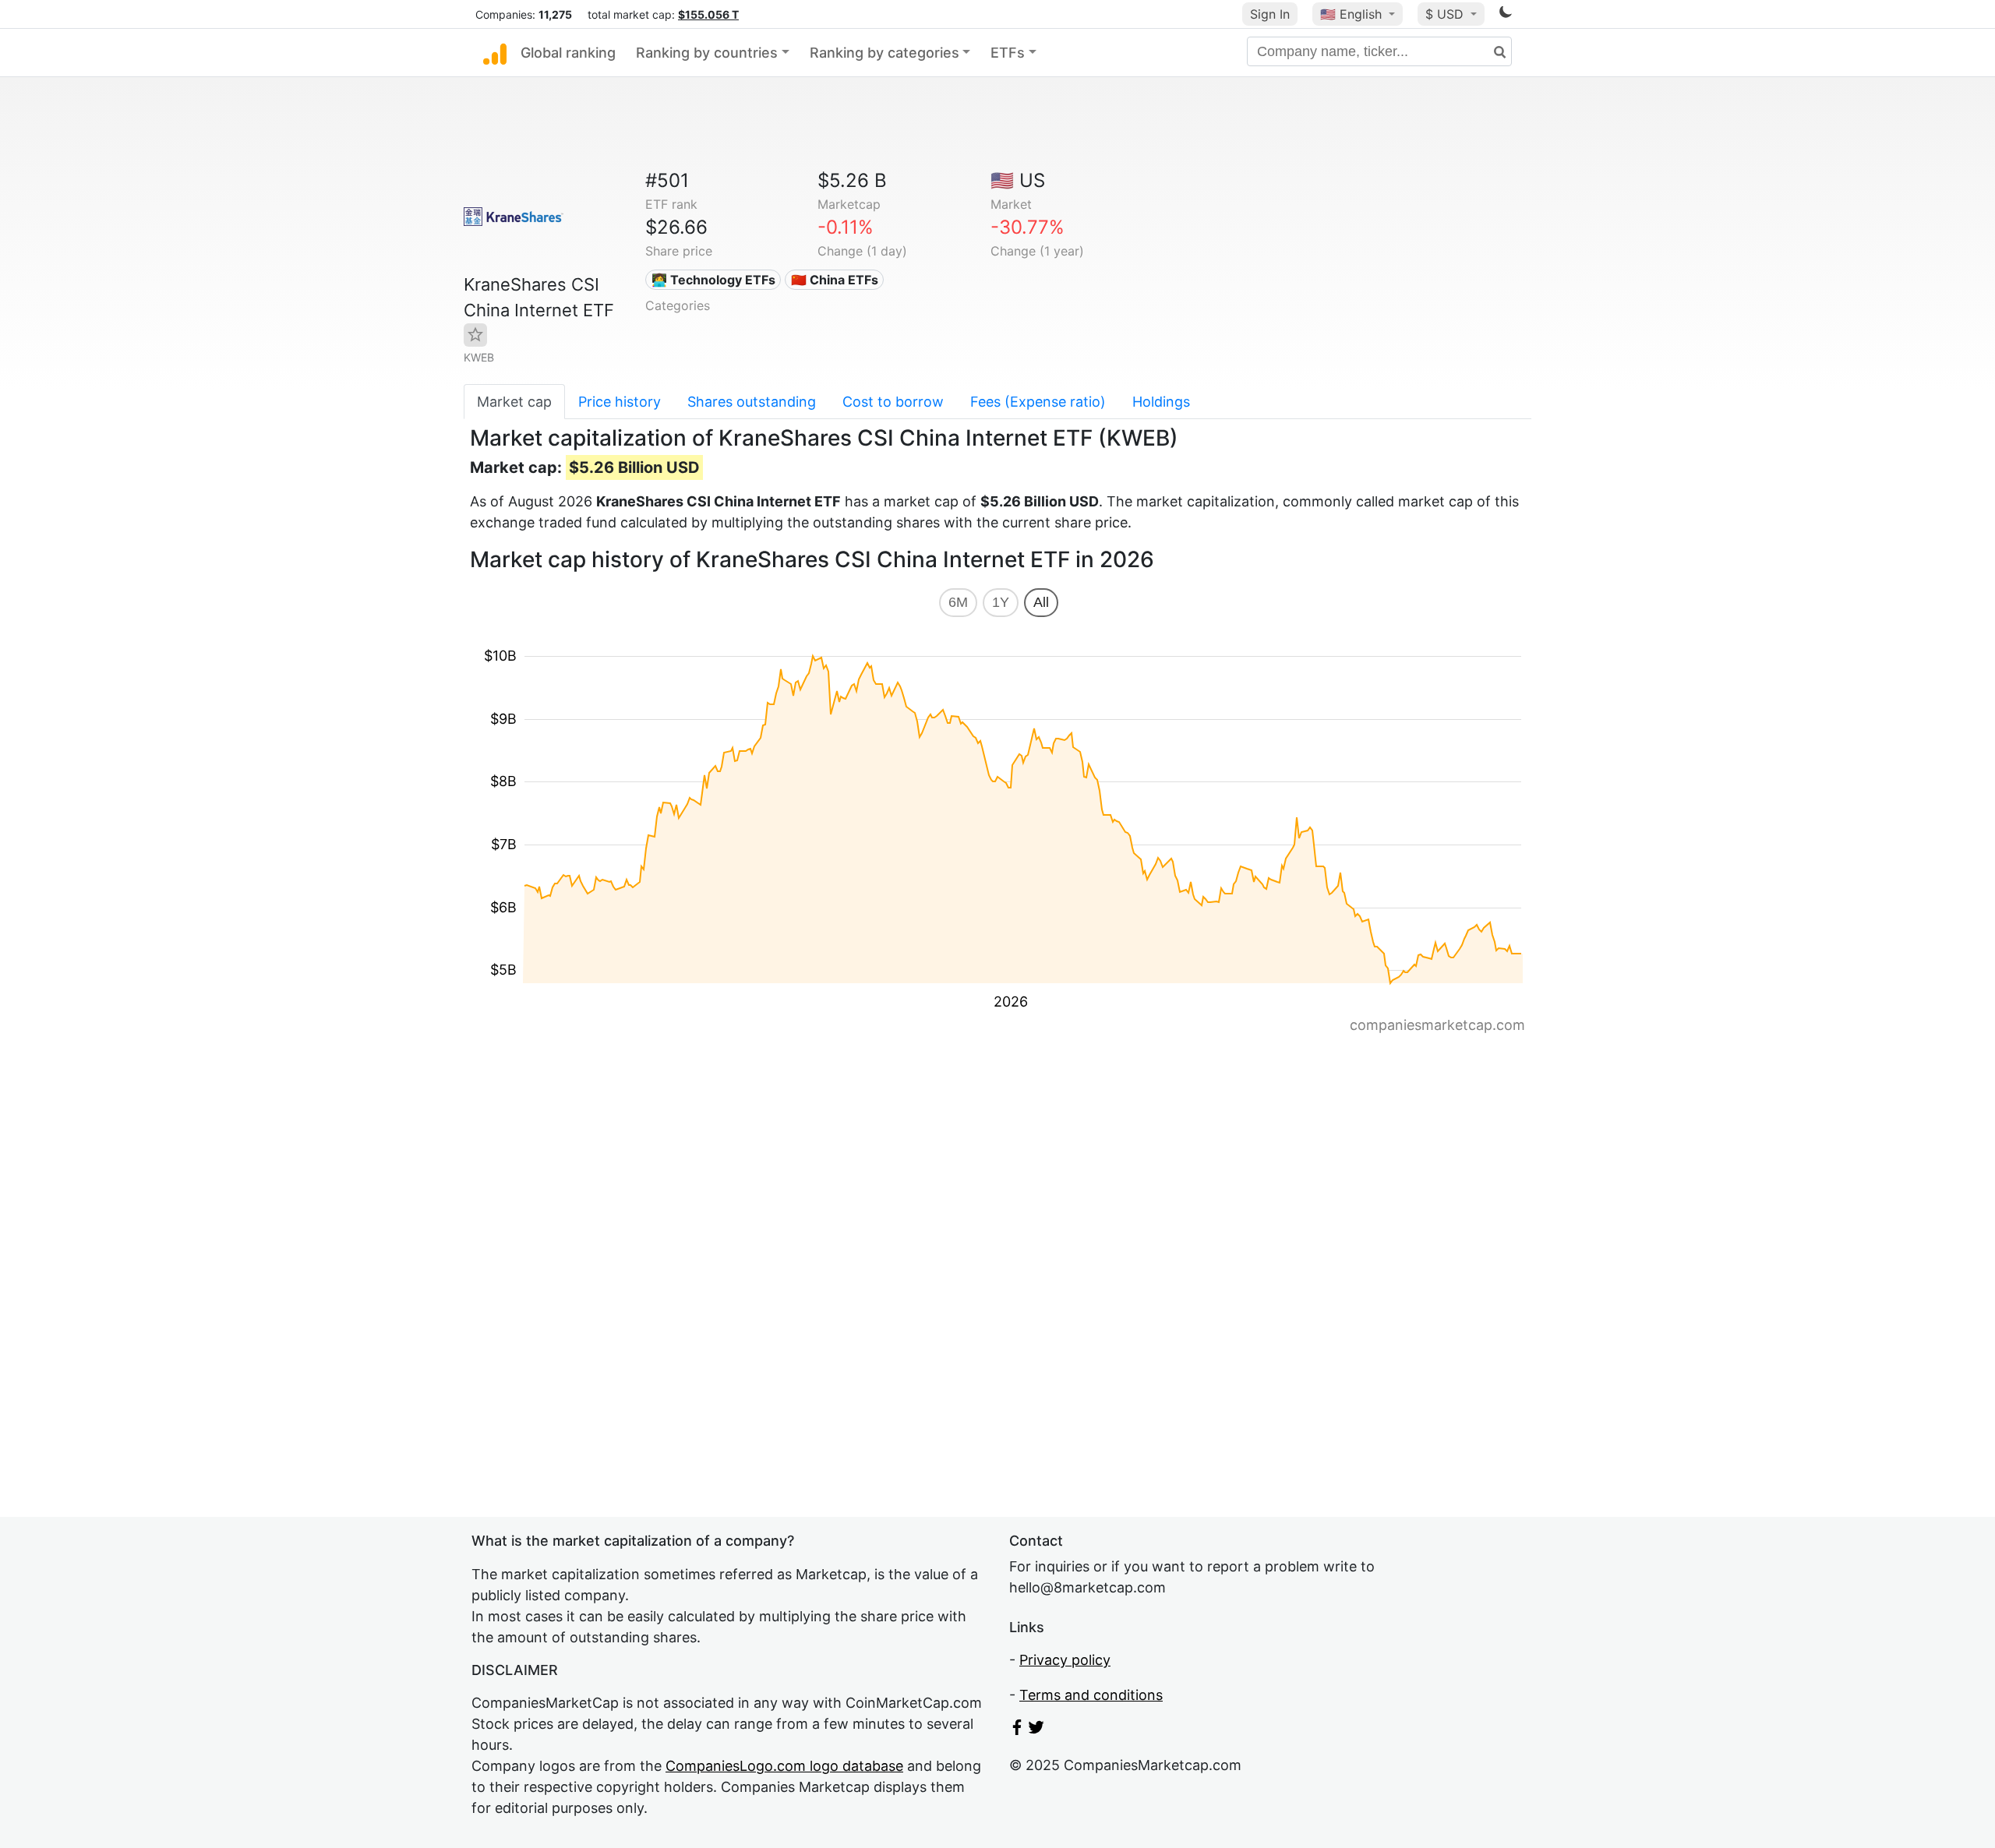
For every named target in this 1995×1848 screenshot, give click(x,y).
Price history (620, 402)
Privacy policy (1065, 1660)
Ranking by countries (707, 53)
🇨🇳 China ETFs (835, 280)
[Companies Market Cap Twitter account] (1036, 1730)
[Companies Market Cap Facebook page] (1017, 1730)
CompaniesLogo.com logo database (784, 1766)
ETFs (1008, 53)
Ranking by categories (885, 53)
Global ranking (568, 53)
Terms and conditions (1091, 1695)
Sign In (1270, 14)
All (1041, 602)
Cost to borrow (893, 402)
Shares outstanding (752, 402)
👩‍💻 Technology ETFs (713, 280)
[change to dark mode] (1506, 14)
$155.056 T (708, 14)
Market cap (514, 402)
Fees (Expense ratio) (1038, 402)
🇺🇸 (1351, 14)
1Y (1001, 602)
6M (958, 602)
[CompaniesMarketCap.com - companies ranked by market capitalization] (495, 53)
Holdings (1161, 402)
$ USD (1446, 14)
